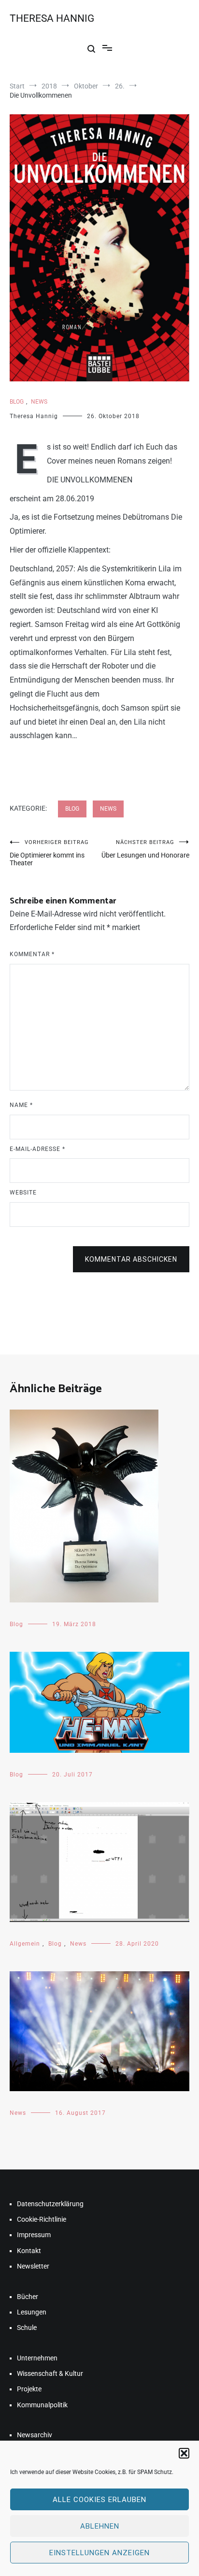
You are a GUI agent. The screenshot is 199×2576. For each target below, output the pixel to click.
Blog (17, 402)
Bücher (28, 2297)
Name (21, 1105)
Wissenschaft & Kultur (50, 2373)
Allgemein (25, 1944)
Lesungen (32, 2312)
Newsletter (33, 2266)
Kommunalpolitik (42, 2405)
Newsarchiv (35, 2435)
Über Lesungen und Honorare (145, 849)
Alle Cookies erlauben (99, 2500)
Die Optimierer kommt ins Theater (49, 853)
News (39, 402)
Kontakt (29, 2251)
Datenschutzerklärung (50, 2204)
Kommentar (32, 954)
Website (23, 1193)
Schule (27, 2328)
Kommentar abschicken (131, 1259)
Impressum (34, 2235)
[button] (184, 2453)
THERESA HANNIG (52, 18)
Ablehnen (100, 2526)
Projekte (29, 2389)
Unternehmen (37, 2358)
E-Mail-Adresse (37, 1149)
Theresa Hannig (34, 416)
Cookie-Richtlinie (42, 2219)
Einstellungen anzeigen (99, 2553)
